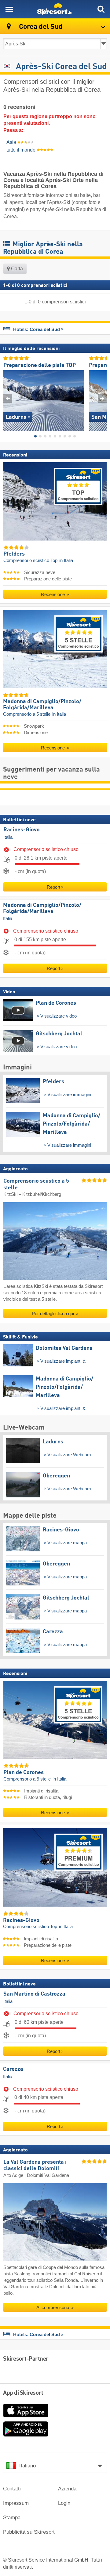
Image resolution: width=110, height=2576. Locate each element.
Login (64, 2503)
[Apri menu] (9, 9)
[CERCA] (101, 9)
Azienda (67, 2489)
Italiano (28, 2466)
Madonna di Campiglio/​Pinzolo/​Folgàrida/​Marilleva (42, 908)
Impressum (16, 2503)
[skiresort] (55, 9)
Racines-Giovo (22, 830)
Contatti (12, 2489)
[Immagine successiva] (102, 399)
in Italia (66, 560)
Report (53, 887)
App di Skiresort (23, 2393)
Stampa (12, 2518)
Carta (16, 269)
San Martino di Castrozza (34, 1994)
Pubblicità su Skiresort (29, 2532)
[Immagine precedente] (8, 399)
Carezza (13, 2070)
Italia (8, 837)
